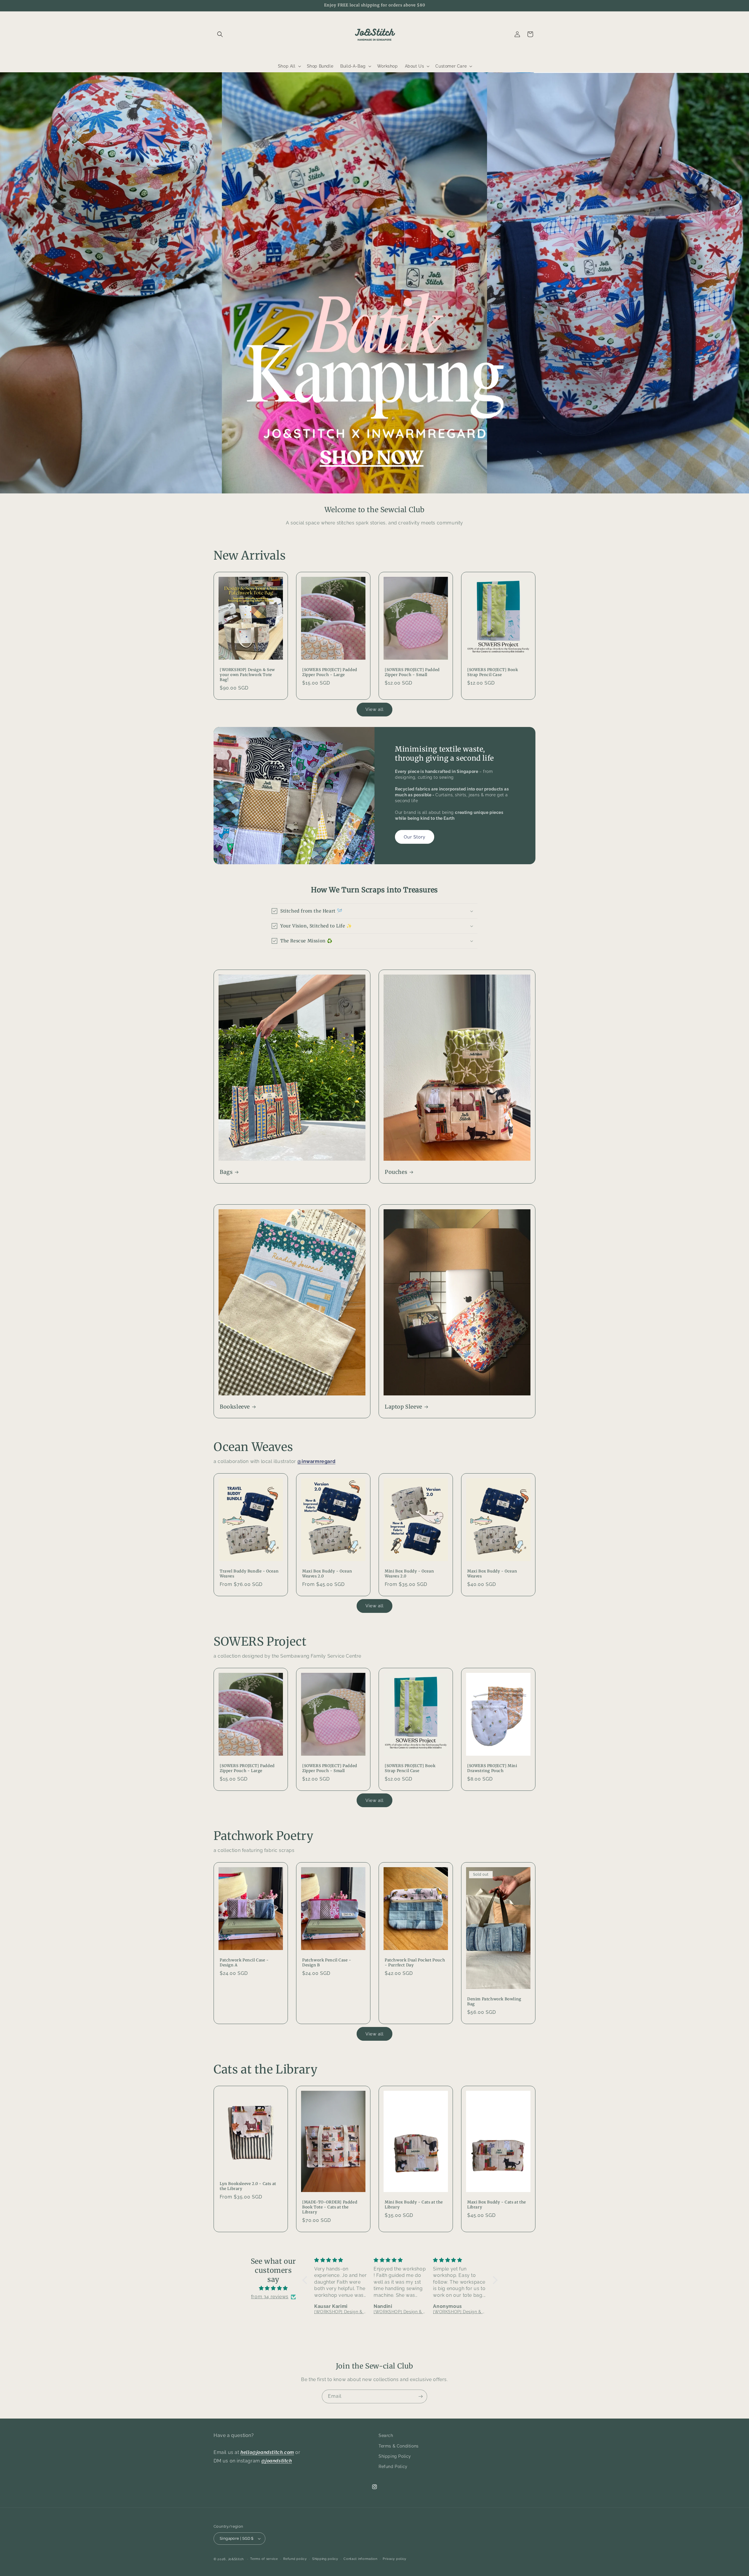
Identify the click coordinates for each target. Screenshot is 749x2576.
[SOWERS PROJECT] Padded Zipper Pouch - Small (412, 672)
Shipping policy (325, 2559)
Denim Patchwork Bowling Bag (494, 2002)
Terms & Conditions (399, 2446)
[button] (220, 34)
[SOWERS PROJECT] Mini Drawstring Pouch (492, 1768)
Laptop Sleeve (403, 1407)
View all (374, 709)
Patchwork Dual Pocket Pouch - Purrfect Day (415, 1963)
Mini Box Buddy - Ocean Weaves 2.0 (409, 1574)
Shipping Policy (395, 2456)
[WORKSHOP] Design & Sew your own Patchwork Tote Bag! (247, 675)
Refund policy (295, 2559)
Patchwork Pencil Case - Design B (327, 1963)
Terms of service (264, 2559)
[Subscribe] (420, 2396)
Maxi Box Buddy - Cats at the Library (497, 2205)
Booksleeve (235, 1407)
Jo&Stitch (236, 2559)
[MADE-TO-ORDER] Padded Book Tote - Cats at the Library (330, 2207)
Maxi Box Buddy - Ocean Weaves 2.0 (327, 1574)
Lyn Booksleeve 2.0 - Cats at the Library (248, 2186)
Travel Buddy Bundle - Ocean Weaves (249, 1574)
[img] (273, 2288)
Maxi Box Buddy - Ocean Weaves (492, 1574)
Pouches (396, 1172)
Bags (226, 1172)
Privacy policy (395, 2559)
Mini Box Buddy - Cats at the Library (414, 2205)
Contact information (360, 2559)
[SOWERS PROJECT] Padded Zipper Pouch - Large (330, 672)
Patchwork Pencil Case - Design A (244, 1963)
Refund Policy (393, 2467)
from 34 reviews (270, 2297)
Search (386, 2436)
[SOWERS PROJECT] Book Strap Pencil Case (493, 672)
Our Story (415, 837)
